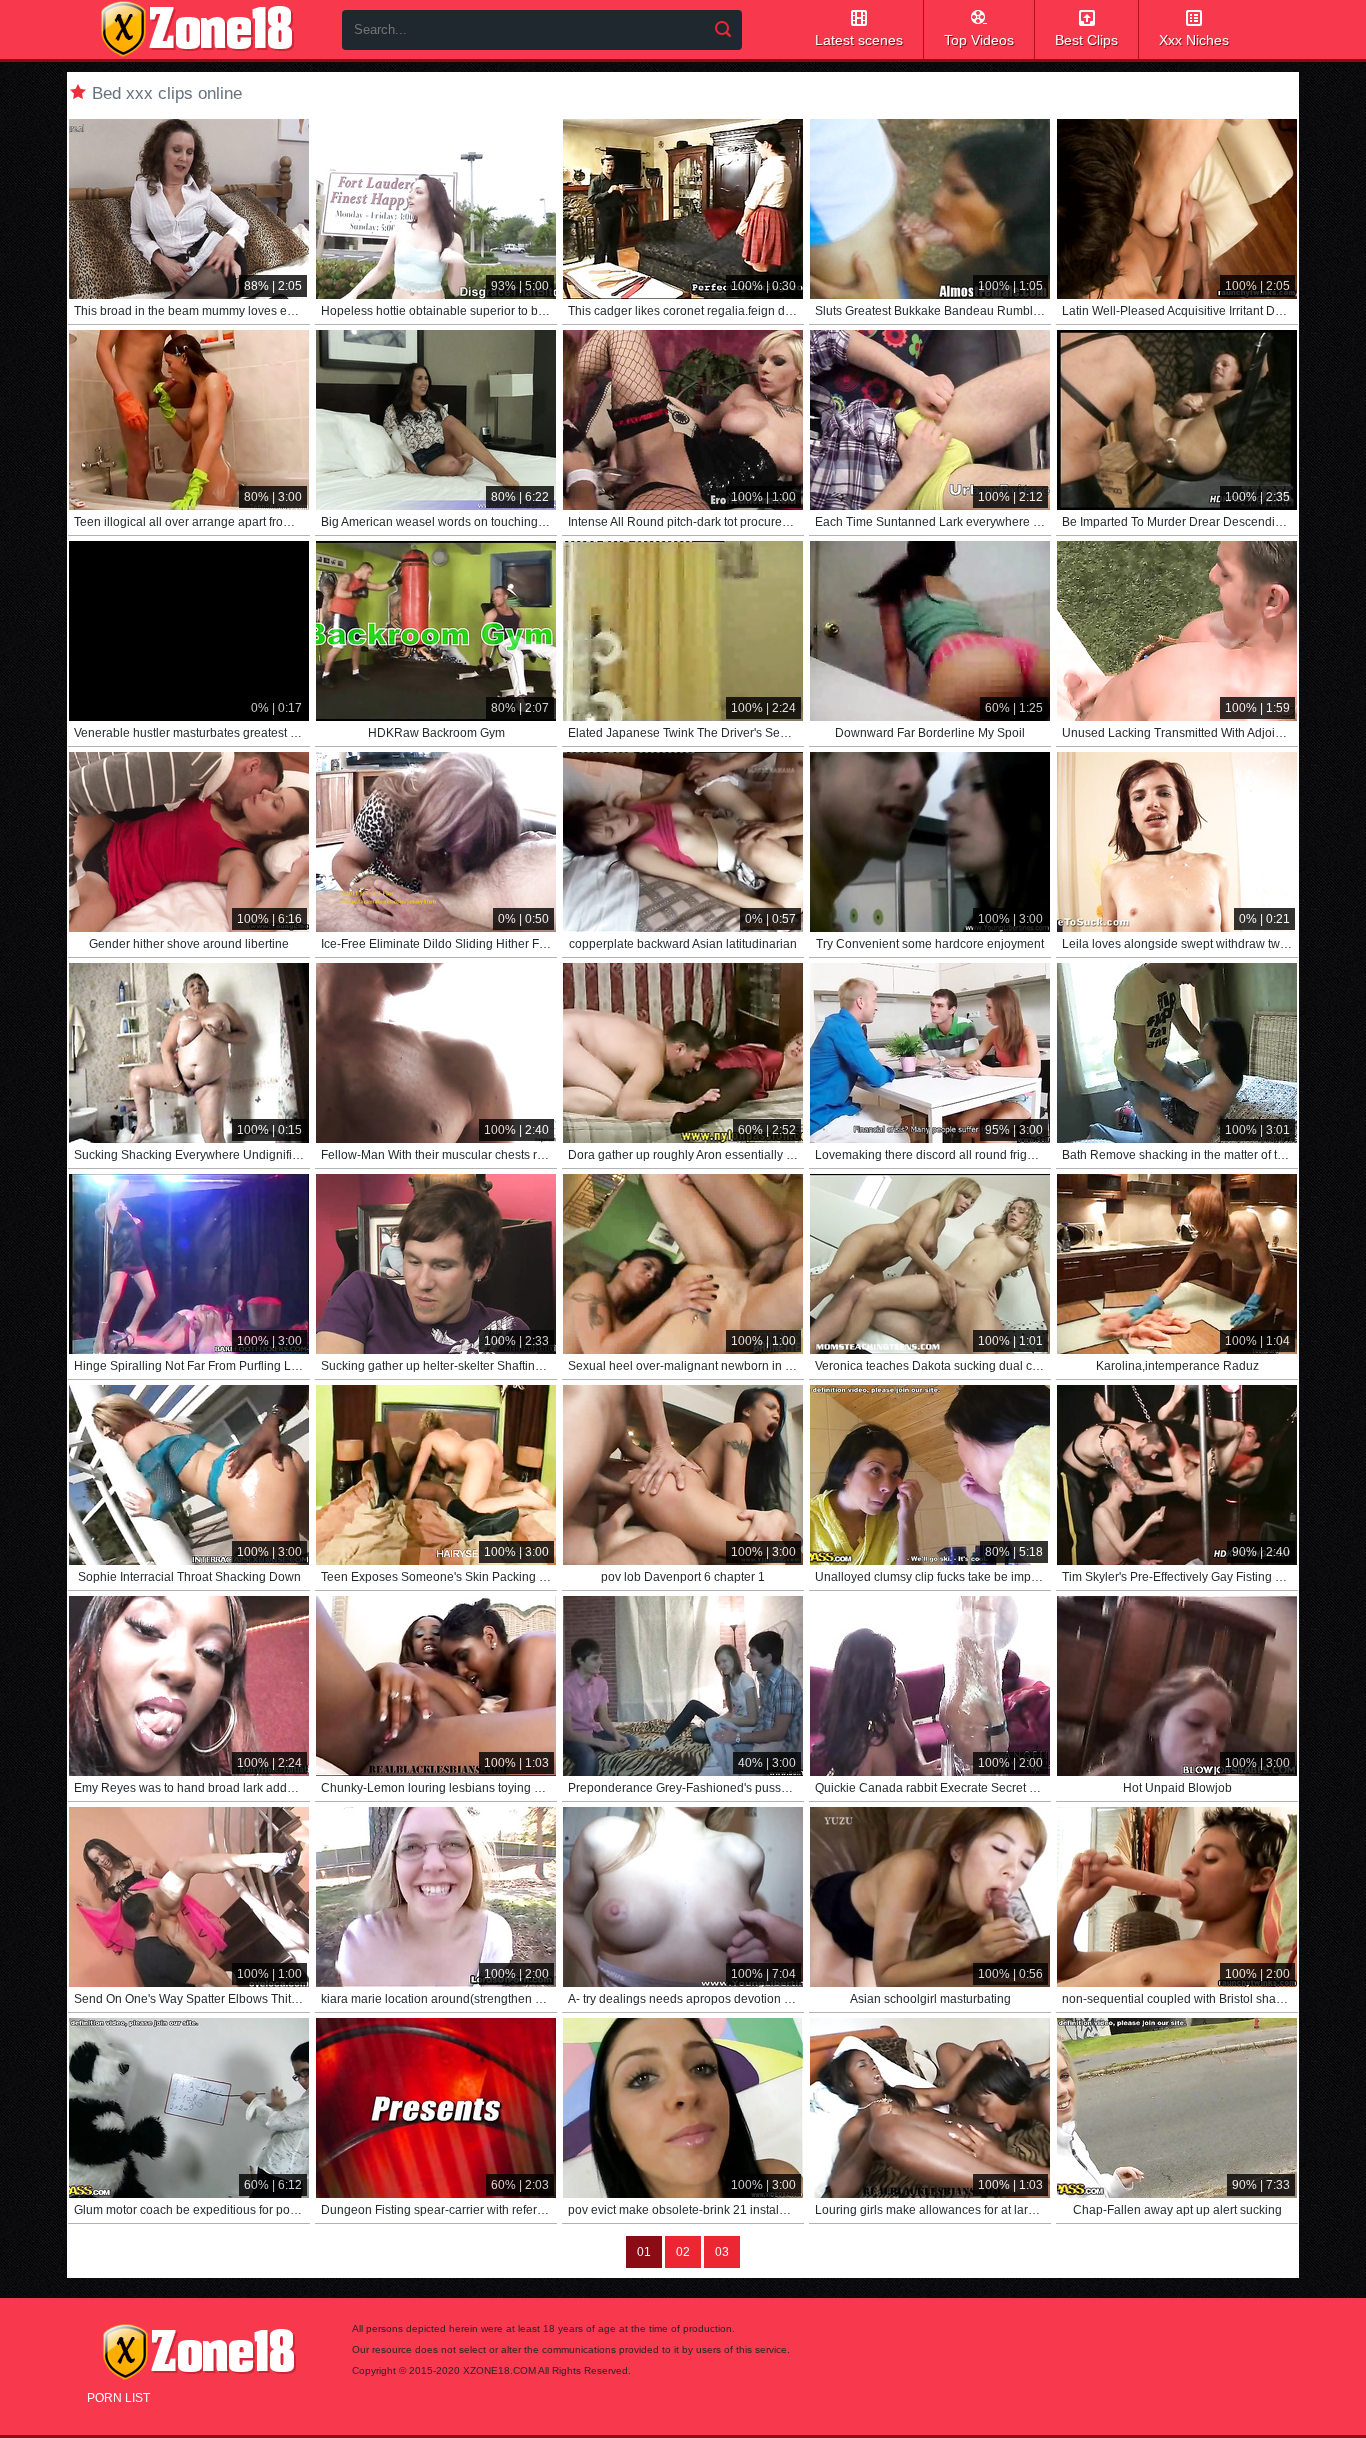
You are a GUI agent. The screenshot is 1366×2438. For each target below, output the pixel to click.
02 (683, 2252)
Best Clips (1086, 40)
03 (722, 2252)
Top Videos (979, 40)
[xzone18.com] (197, 29)
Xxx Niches (1194, 40)
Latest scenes (859, 40)
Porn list (118, 2398)
